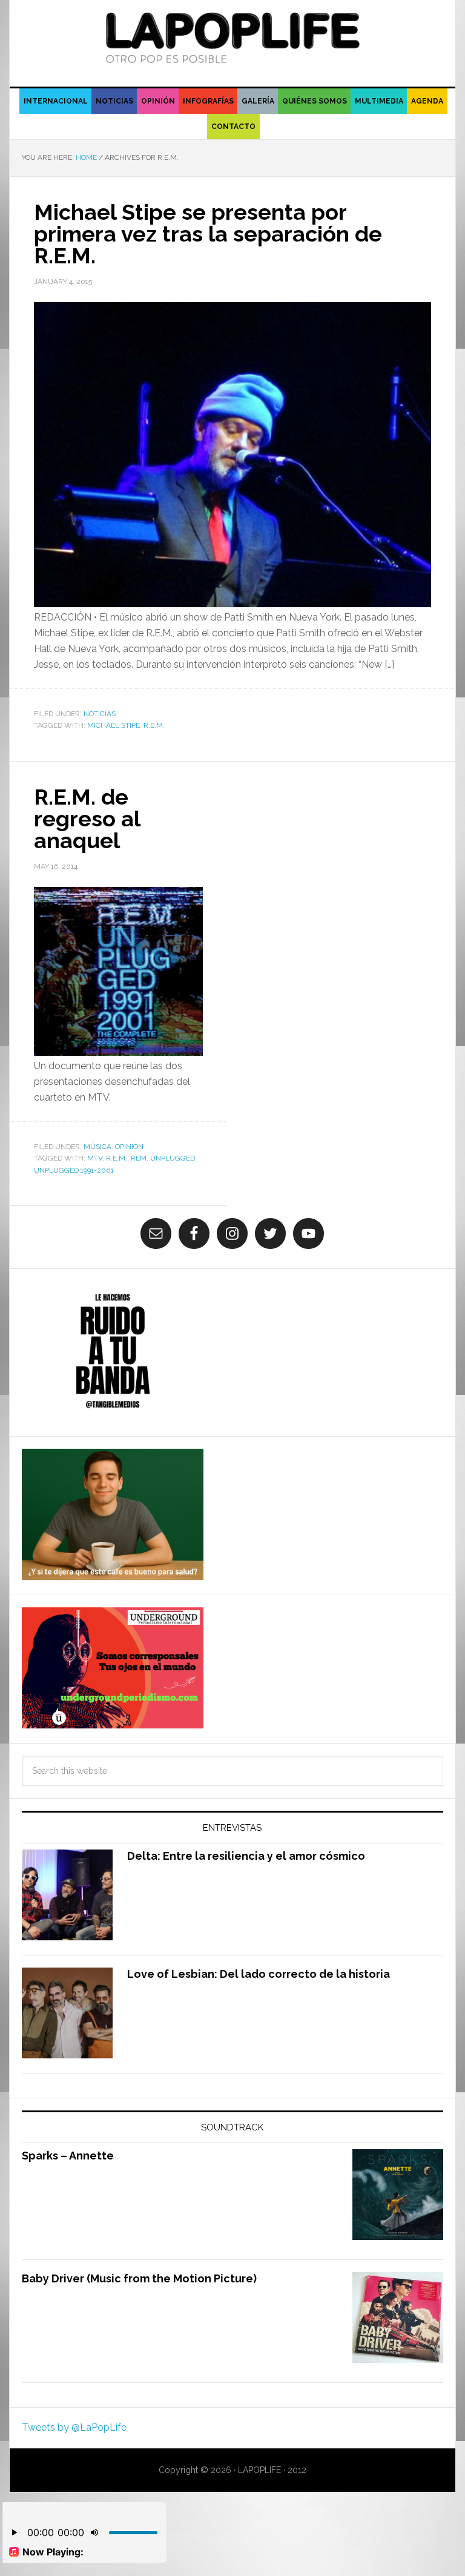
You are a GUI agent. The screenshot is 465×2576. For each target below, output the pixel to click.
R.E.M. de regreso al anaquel (87, 819)
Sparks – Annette (68, 2156)
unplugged (173, 1158)
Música (97, 1147)
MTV (95, 1158)
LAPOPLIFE (232, 38)
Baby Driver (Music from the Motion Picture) (139, 2278)
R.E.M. (154, 725)
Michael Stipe (114, 725)
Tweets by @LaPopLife (74, 2427)
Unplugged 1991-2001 (74, 1170)
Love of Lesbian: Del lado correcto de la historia (259, 1974)
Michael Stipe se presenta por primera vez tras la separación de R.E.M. (208, 234)
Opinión (129, 1147)
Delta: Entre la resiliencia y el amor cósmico (246, 1856)
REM (139, 1158)
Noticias (100, 714)
